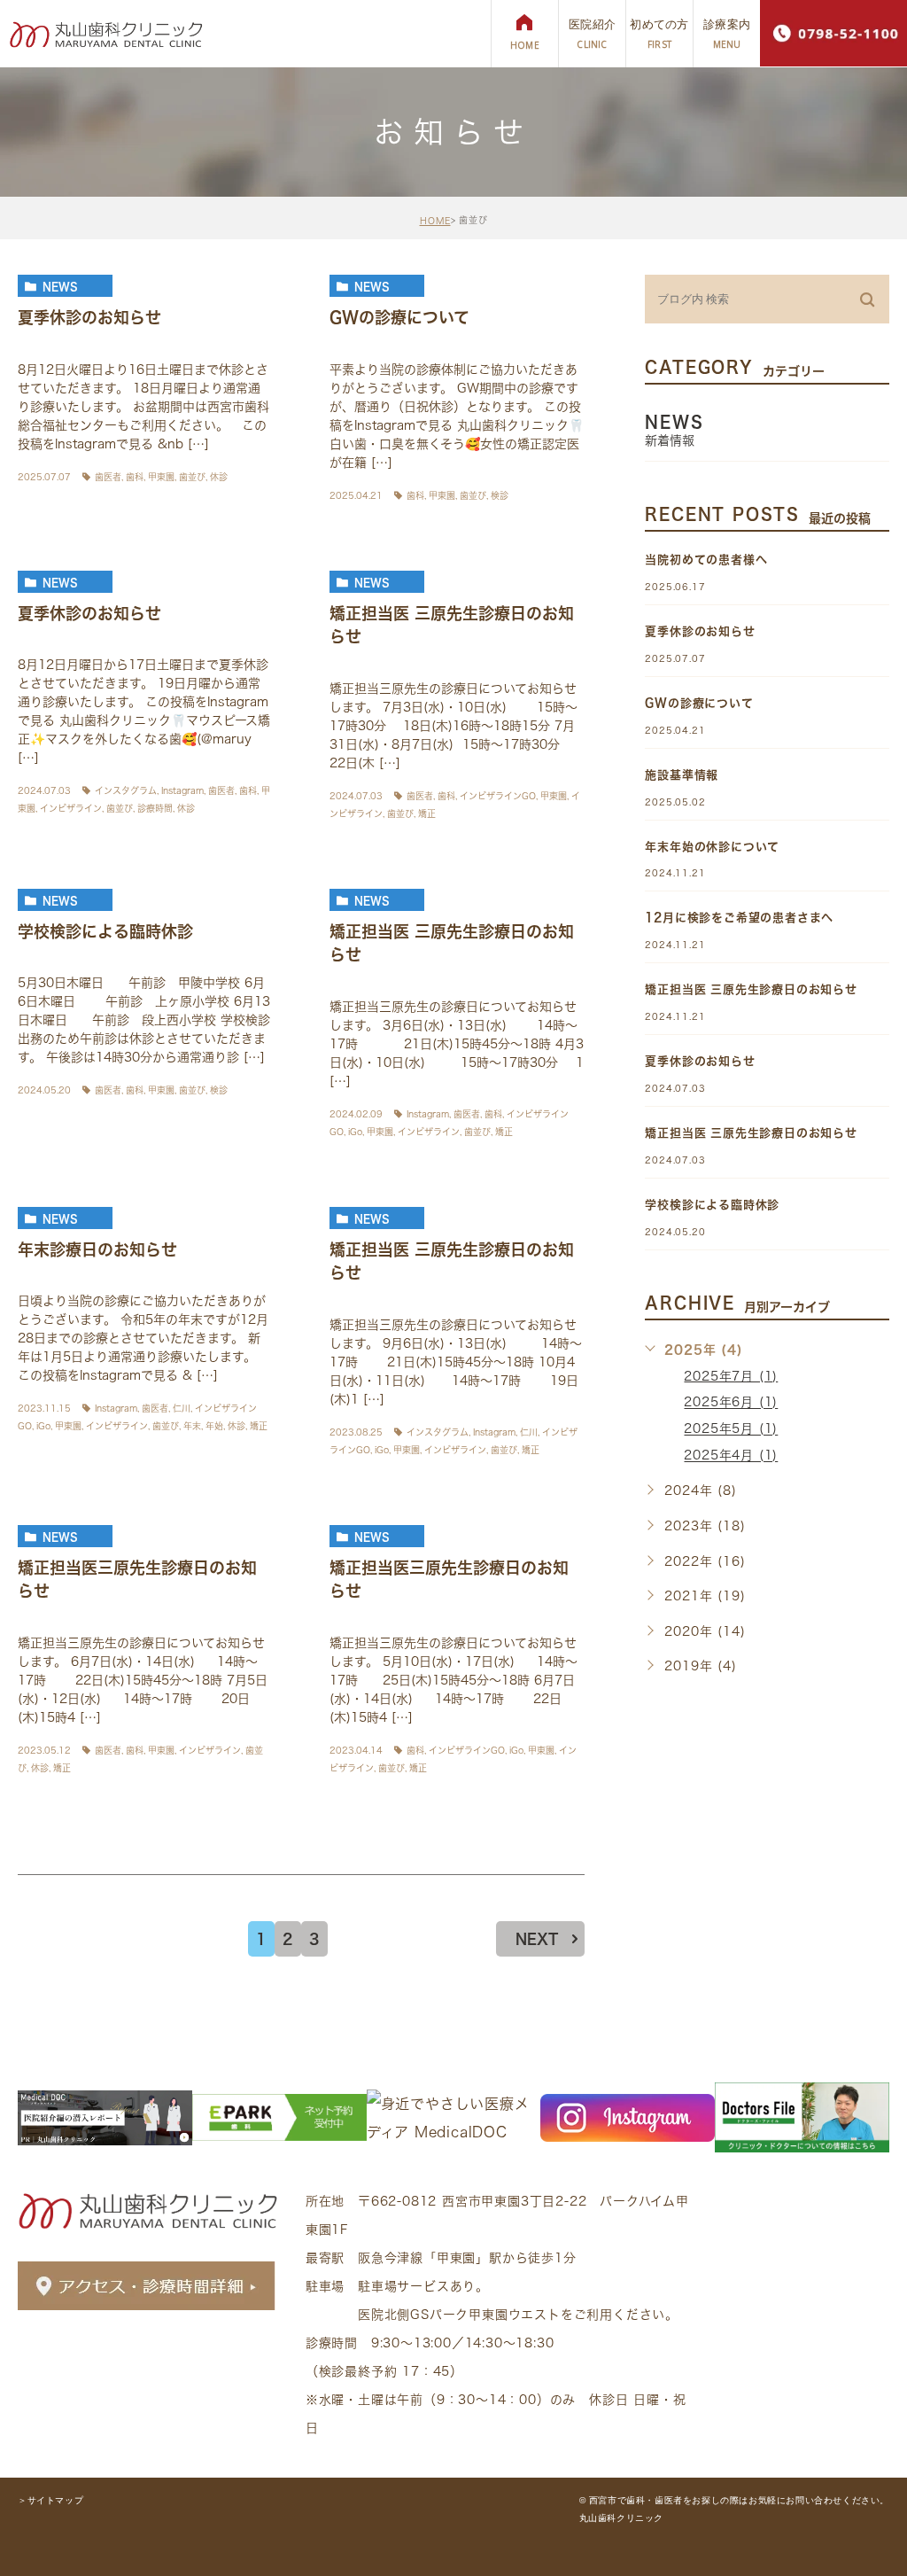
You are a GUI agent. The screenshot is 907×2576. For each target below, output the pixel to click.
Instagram (182, 790)
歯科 (135, 477)
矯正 (427, 813)
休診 (219, 477)
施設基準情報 (682, 775)
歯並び (192, 477)
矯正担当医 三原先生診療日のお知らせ (751, 989)
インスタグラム (126, 790)
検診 (500, 495)
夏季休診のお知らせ (89, 317)
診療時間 (155, 808)
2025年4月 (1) (731, 1456)
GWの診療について (399, 317)
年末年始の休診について (712, 847)
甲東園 (161, 477)
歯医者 (108, 477)
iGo (355, 1132)
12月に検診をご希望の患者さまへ (739, 918)
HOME (435, 221)
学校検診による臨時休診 (105, 931)
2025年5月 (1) (731, 1429)
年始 (214, 1426)
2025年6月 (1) (731, 1403)
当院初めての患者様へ (706, 560)
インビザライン (71, 808)
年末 (192, 1426)
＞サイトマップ (50, 2500)
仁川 (182, 1408)
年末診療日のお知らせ (97, 1249)
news (60, 286)
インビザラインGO (498, 796)
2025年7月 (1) (731, 1376)
